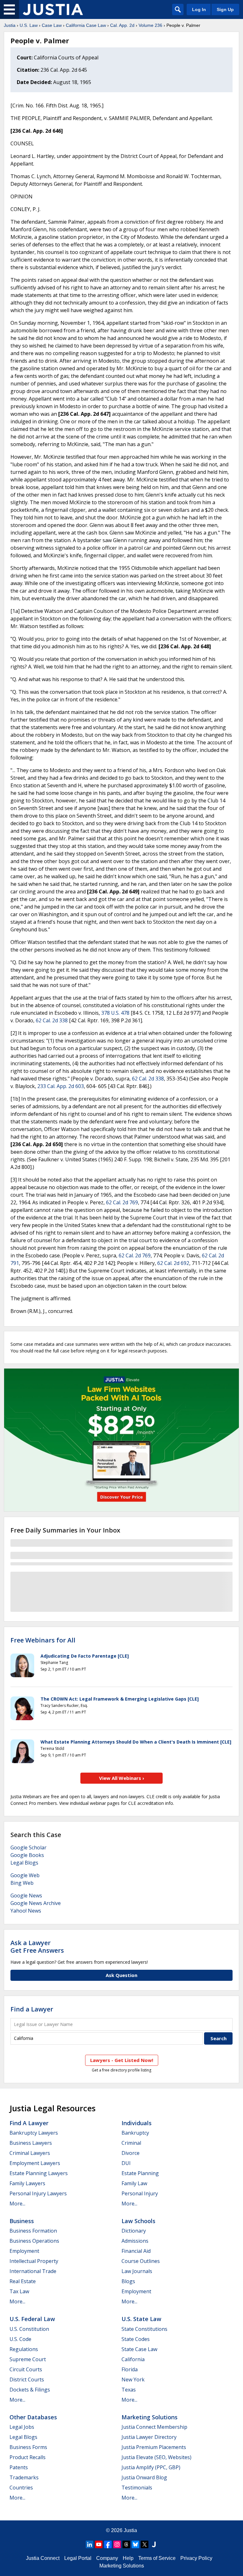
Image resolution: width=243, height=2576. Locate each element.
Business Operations (34, 2241)
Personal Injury (140, 2193)
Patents (19, 2467)
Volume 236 (150, 25)
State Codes (136, 2339)
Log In (199, 9)
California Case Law (86, 25)
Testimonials (137, 2488)
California (133, 2359)
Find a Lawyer (32, 2009)
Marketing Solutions (150, 2417)
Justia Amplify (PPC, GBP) (151, 2467)
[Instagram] (117, 2544)
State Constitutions (144, 2329)
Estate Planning (140, 2173)
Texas (129, 2390)
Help (128, 2558)
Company (107, 2558)
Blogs (128, 2281)
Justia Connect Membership (154, 2427)
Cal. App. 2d (122, 25)
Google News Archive (36, 1903)
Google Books (27, 1855)
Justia (10, 25)
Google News (26, 1896)
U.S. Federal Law (32, 2319)
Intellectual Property (34, 2261)
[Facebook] (108, 2544)
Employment (24, 2251)
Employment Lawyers (35, 2163)
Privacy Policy (196, 2558)
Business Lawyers (31, 2143)
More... (17, 2204)
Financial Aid (136, 2251)
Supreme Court (28, 2359)
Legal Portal (78, 2558)
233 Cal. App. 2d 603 (61, 1086)
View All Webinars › (122, 1778)
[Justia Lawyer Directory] (154, 2544)
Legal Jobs (22, 2427)
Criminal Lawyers (30, 2153)
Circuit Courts (26, 2369)
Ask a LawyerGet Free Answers (37, 1947)
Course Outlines (141, 2261)
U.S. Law (29, 25)
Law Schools (138, 2221)
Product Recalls (28, 2457)
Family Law (134, 2183)
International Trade (33, 2271)
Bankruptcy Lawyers (34, 2133)
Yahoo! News (26, 1911)
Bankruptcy (135, 2133)
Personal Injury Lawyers (38, 2193)
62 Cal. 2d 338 (52, 1020)
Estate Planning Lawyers (39, 2173)
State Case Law (139, 2349)
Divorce (131, 2153)
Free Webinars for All (43, 1640)
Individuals (137, 2123)
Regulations (24, 2349)
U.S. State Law (141, 2319)
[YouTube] (99, 2544)
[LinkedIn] (90, 2544)
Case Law (52, 25)
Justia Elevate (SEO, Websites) (156, 2457)
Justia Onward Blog (144, 2477)
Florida (130, 2369)
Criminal (131, 2143)
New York (133, 2379)
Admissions (135, 2241)
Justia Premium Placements (154, 2447)
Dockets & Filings (30, 2390)
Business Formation (33, 2231)
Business (22, 2221)
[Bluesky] (135, 2544)
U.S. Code (20, 2339)
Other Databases (33, 2417)
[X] (145, 2544)
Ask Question (121, 1975)
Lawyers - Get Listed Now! (122, 2060)
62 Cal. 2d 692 (173, 1263)
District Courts (27, 2379)
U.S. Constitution (29, 2329)
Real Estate (23, 2281)
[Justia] (53, 9)
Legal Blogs (24, 1863)
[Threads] (126, 2544)
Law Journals (137, 2271)
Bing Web (22, 1883)
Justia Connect (43, 2558)
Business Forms (28, 2447)
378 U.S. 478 (115, 1013)
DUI (126, 2163)
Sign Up (225, 9)
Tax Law (19, 2291)
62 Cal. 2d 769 (122, 1202)
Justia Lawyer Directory (149, 2437)
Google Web (25, 1875)
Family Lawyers (27, 2183)
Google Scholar (28, 1847)
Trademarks (24, 2477)
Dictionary (134, 2231)
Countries (21, 2488)
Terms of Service (157, 2558)
